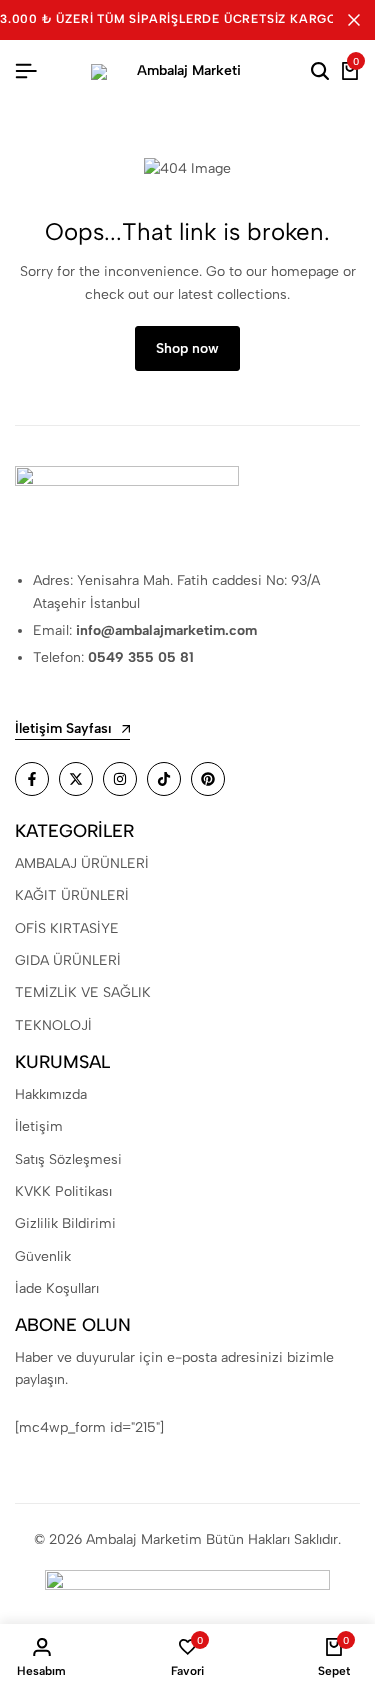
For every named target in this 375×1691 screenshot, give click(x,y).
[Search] (320, 72)
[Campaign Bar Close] (354, 20)
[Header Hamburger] (26, 71)
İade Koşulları (57, 1288)
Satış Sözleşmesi (68, 1159)
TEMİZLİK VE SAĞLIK (83, 992)
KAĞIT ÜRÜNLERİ (72, 895)
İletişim (39, 1126)
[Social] (32, 779)
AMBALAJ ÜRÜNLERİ (82, 863)
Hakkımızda (51, 1094)
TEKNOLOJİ (53, 1025)
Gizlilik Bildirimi (65, 1223)
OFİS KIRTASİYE (67, 928)
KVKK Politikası (63, 1191)
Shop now (187, 348)
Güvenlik (43, 1256)
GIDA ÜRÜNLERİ (68, 960)
